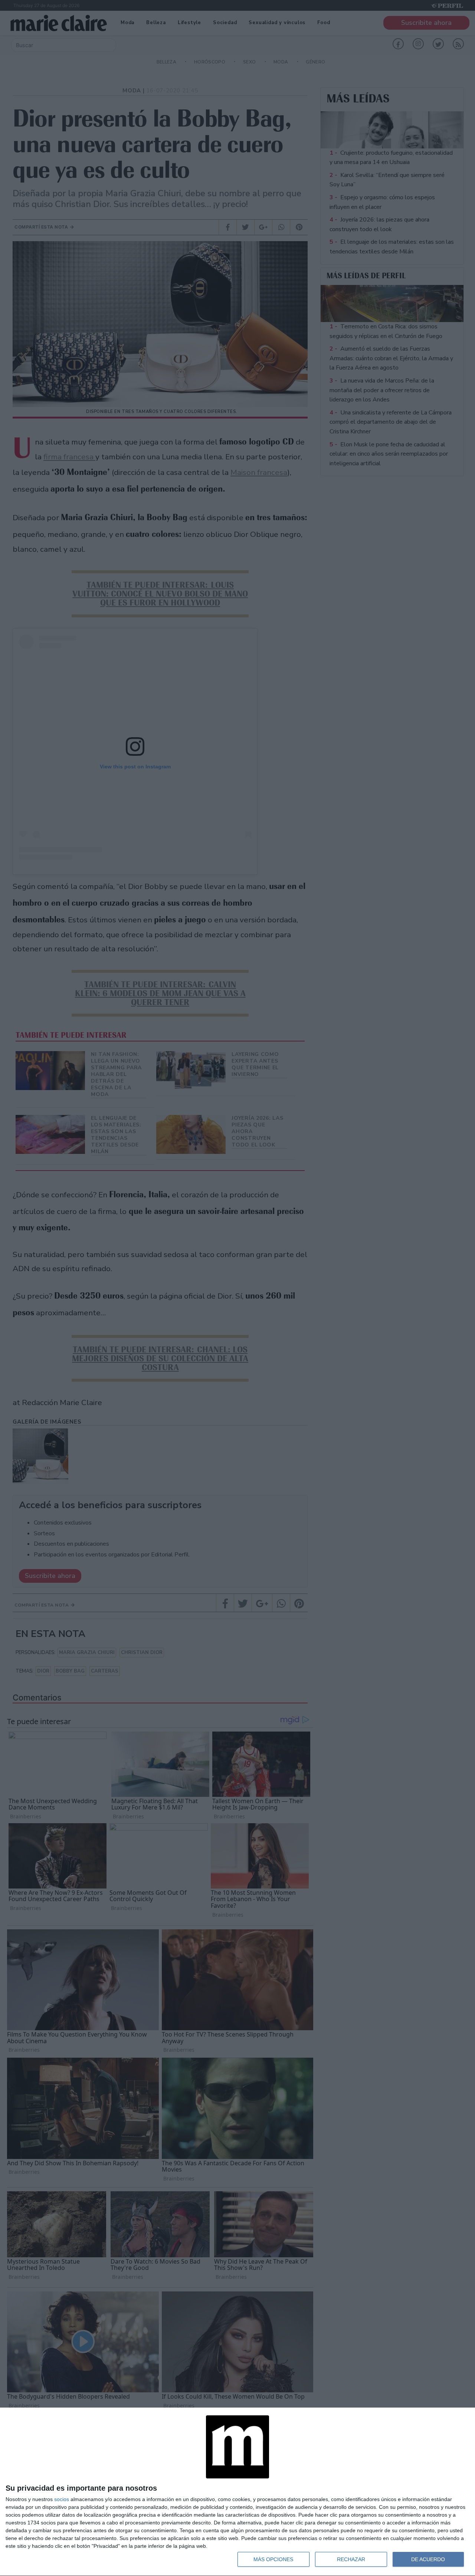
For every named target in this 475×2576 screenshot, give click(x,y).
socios (62, 2499)
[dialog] (237, 2492)
